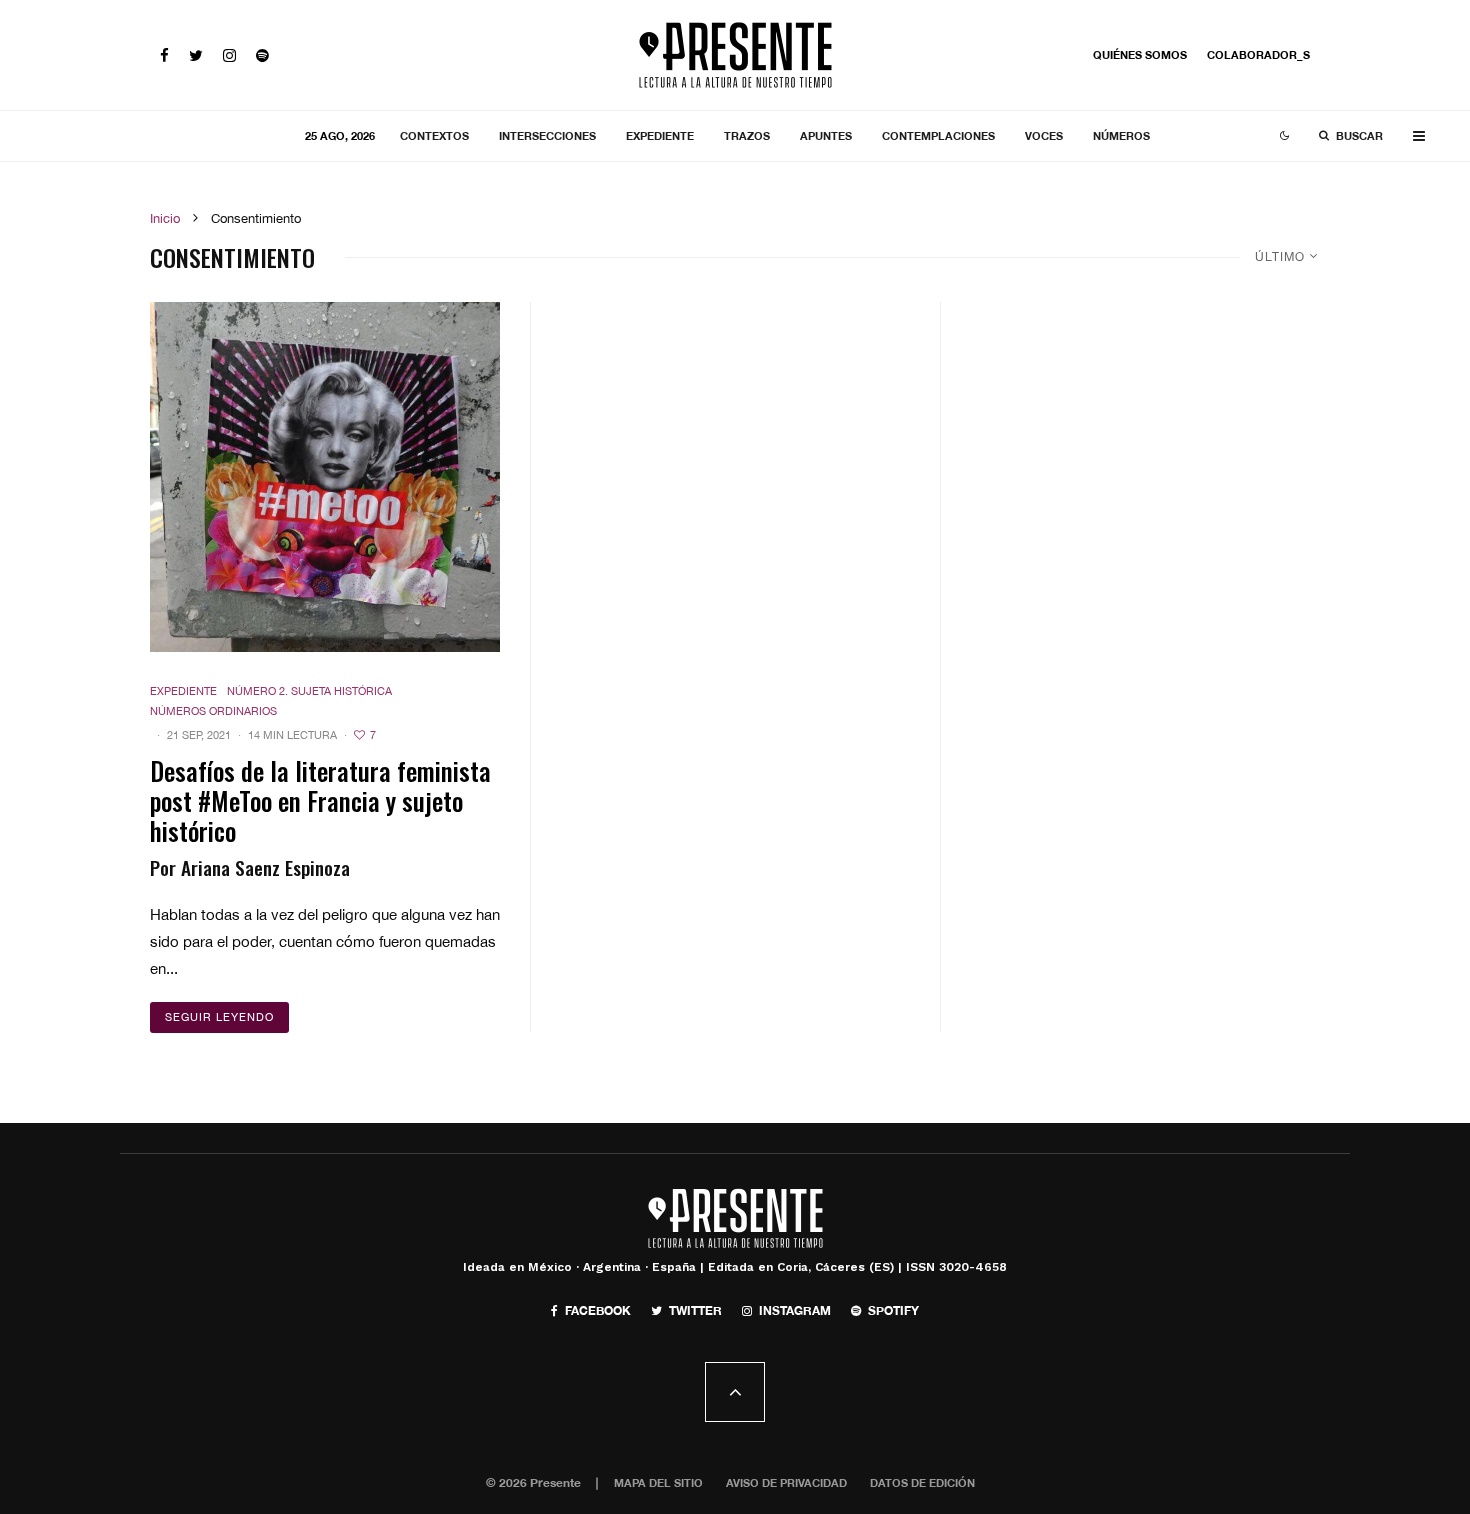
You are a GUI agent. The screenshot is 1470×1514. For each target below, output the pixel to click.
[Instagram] (229, 55)
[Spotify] (262, 55)
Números (1121, 135)
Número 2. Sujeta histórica (309, 691)
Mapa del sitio (658, 1482)
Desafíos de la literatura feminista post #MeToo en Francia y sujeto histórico (320, 801)
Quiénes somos (1140, 54)
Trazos (747, 135)
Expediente (660, 135)
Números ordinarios (213, 711)
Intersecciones (547, 135)
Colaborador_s (1258, 54)
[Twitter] (196, 55)
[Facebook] (164, 55)
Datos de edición (922, 1482)
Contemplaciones (938, 135)
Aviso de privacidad (786, 1482)
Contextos (434, 135)
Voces (1044, 135)
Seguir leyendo (219, 1017)
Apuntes (826, 135)
